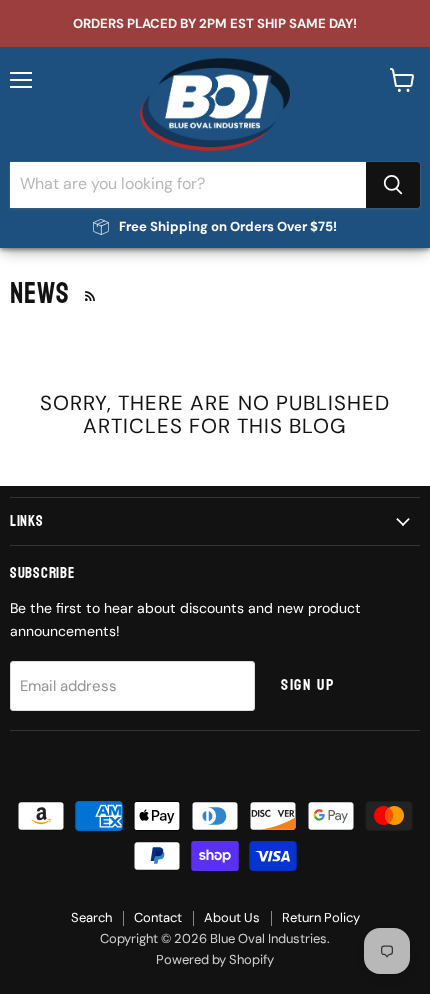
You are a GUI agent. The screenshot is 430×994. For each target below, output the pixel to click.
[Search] (393, 185)
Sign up (307, 685)
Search (91, 917)
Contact (158, 917)
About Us (232, 917)
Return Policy (321, 917)
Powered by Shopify (215, 959)
